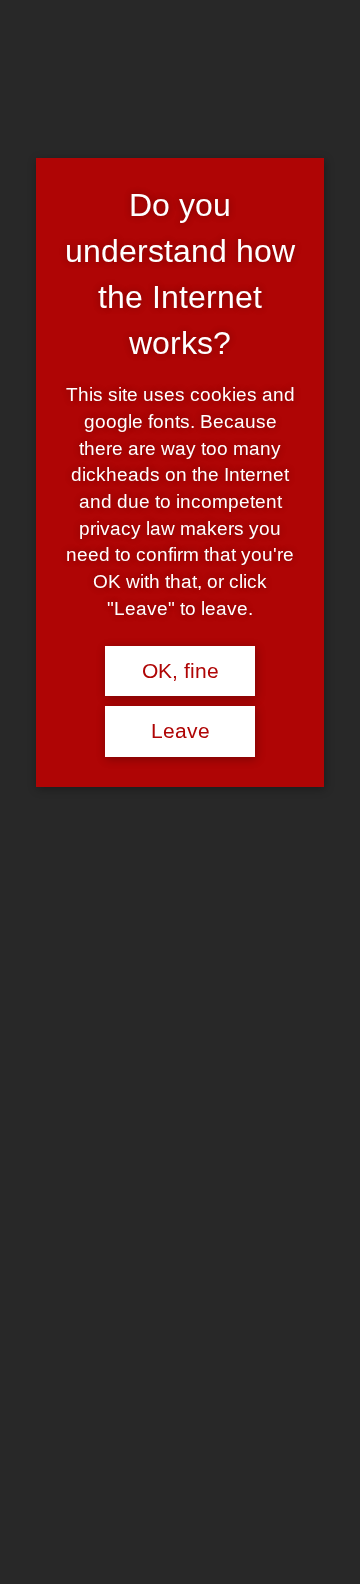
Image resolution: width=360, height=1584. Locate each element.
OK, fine (180, 671)
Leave (180, 731)
